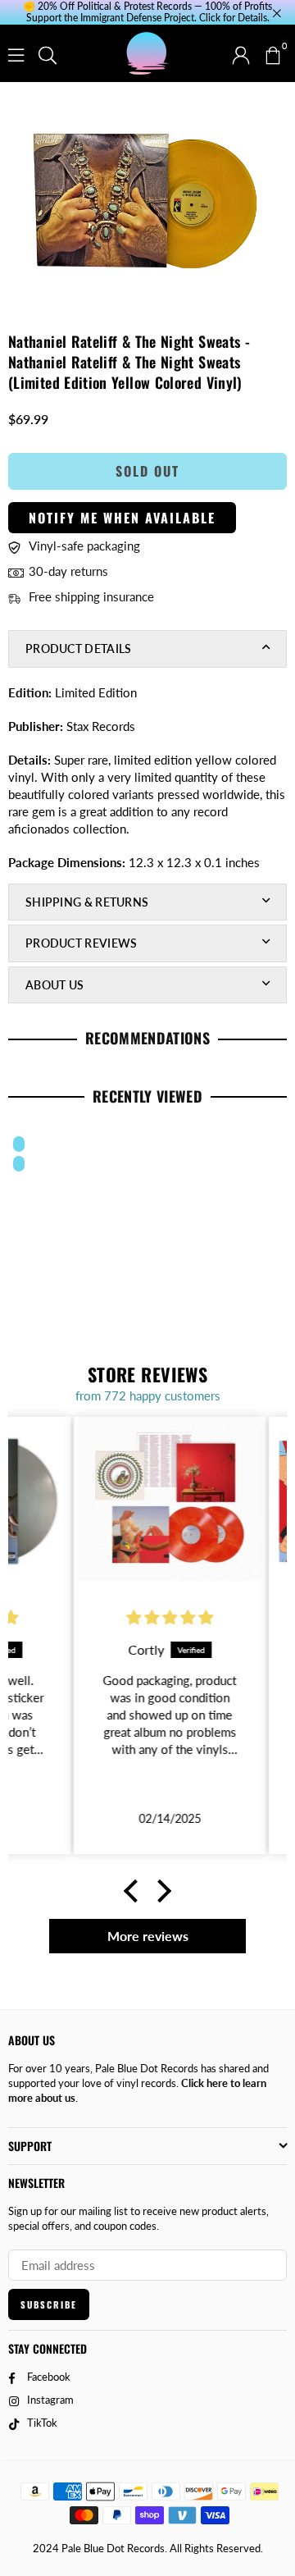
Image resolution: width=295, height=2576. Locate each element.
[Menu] (16, 53)
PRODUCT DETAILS (79, 649)
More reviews (148, 1936)
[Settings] (241, 53)
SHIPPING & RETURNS (87, 902)
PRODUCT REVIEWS (82, 943)
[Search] (48, 53)
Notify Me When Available (122, 518)
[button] (272, 53)
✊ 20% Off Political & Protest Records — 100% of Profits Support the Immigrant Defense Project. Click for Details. (147, 12)
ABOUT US (54, 985)
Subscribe (49, 2304)
